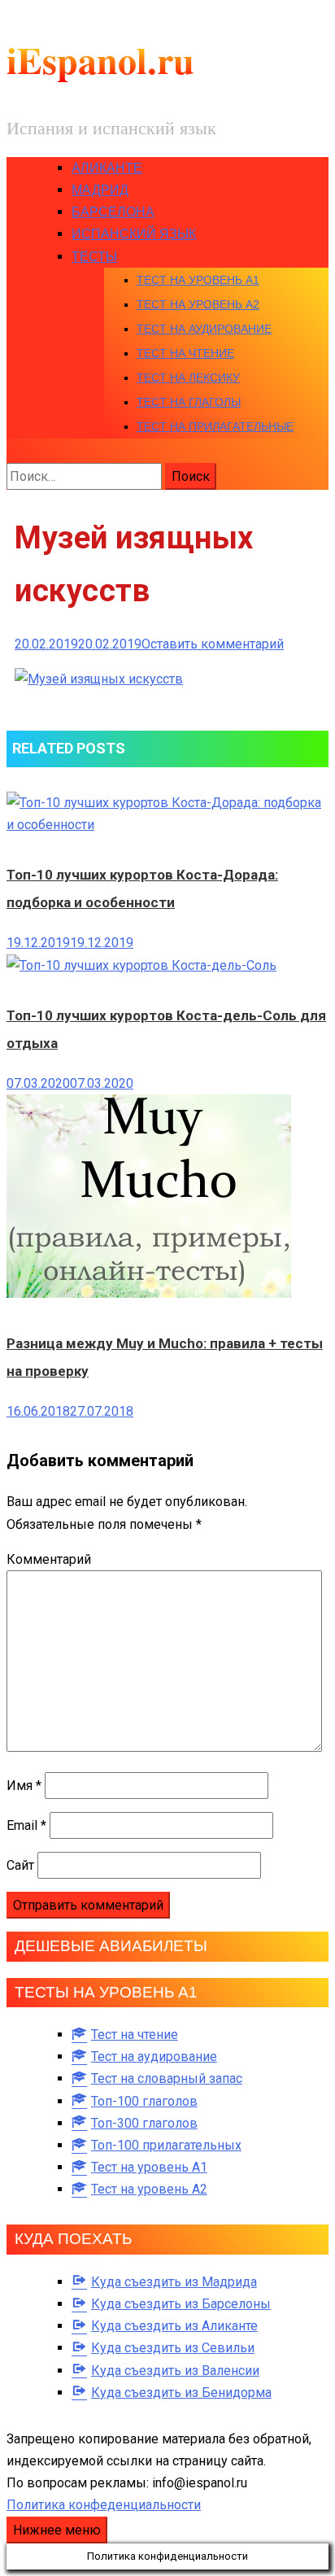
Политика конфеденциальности (104, 2505)
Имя (24, 1786)
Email (26, 1825)
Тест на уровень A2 (198, 304)
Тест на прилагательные (215, 426)
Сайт (20, 1865)
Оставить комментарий (213, 644)
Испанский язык (134, 234)
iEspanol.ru (100, 60)
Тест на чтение (185, 353)
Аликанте (107, 168)
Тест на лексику (188, 378)
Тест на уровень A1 (198, 280)
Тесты (94, 257)
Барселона (113, 212)
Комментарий (49, 1559)
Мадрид (100, 190)
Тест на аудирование (204, 329)
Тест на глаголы (189, 402)
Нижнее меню (57, 2530)
